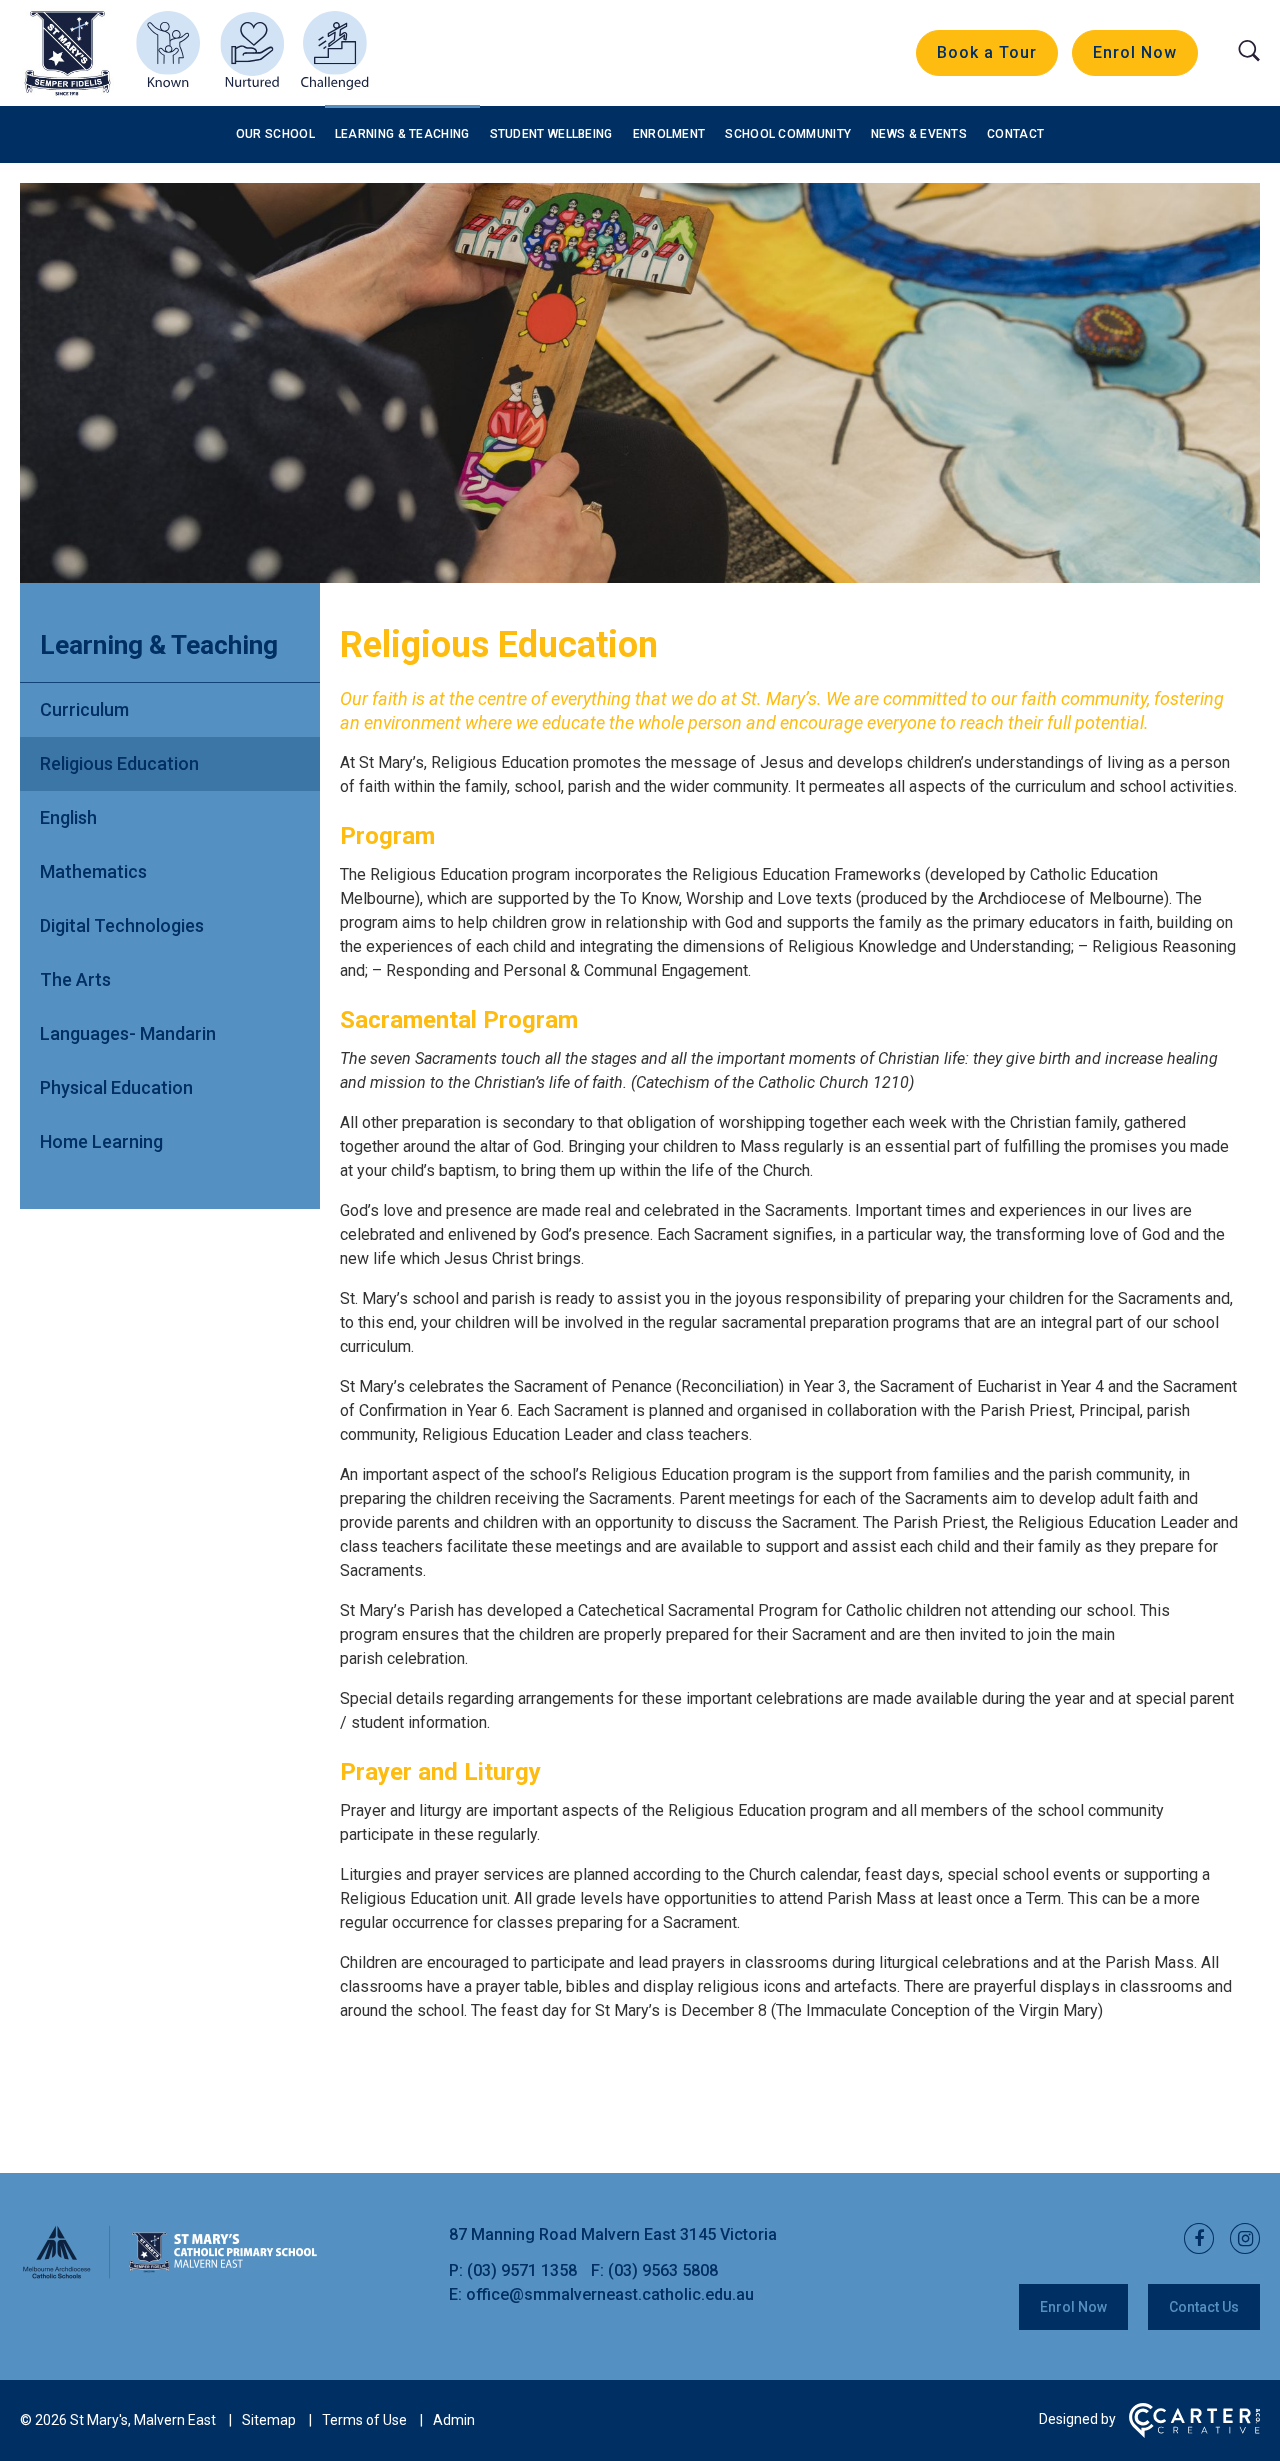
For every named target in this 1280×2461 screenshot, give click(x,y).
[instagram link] (1239, 2239)
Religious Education (119, 763)
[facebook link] (1193, 2239)
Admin (454, 2420)
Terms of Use (364, 2420)
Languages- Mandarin (128, 1033)
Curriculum (84, 709)
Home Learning (101, 1141)
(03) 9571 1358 (524, 2270)
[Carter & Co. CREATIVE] (1194, 2433)
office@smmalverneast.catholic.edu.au (610, 2294)
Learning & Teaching (402, 134)
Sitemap (269, 2420)
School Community (788, 134)
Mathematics (93, 871)
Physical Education (116, 1087)
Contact (1015, 134)
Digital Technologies (122, 925)
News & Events (919, 134)
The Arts (75, 979)
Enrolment (669, 134)
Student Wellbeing (551, 134)
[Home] (170, 2275)
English (68, 817)
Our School (275, 134)
